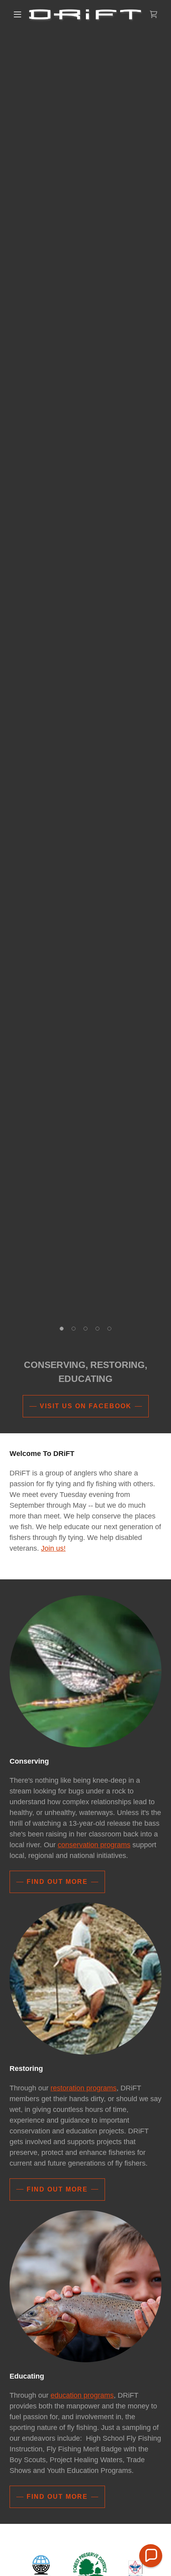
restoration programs (84, 2088)
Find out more (57, 1882)
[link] (86, 15)
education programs (82, 2395)
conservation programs (94, 1845)
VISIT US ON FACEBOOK (86, 1406)
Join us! (53, 1548)
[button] (17, 14)
